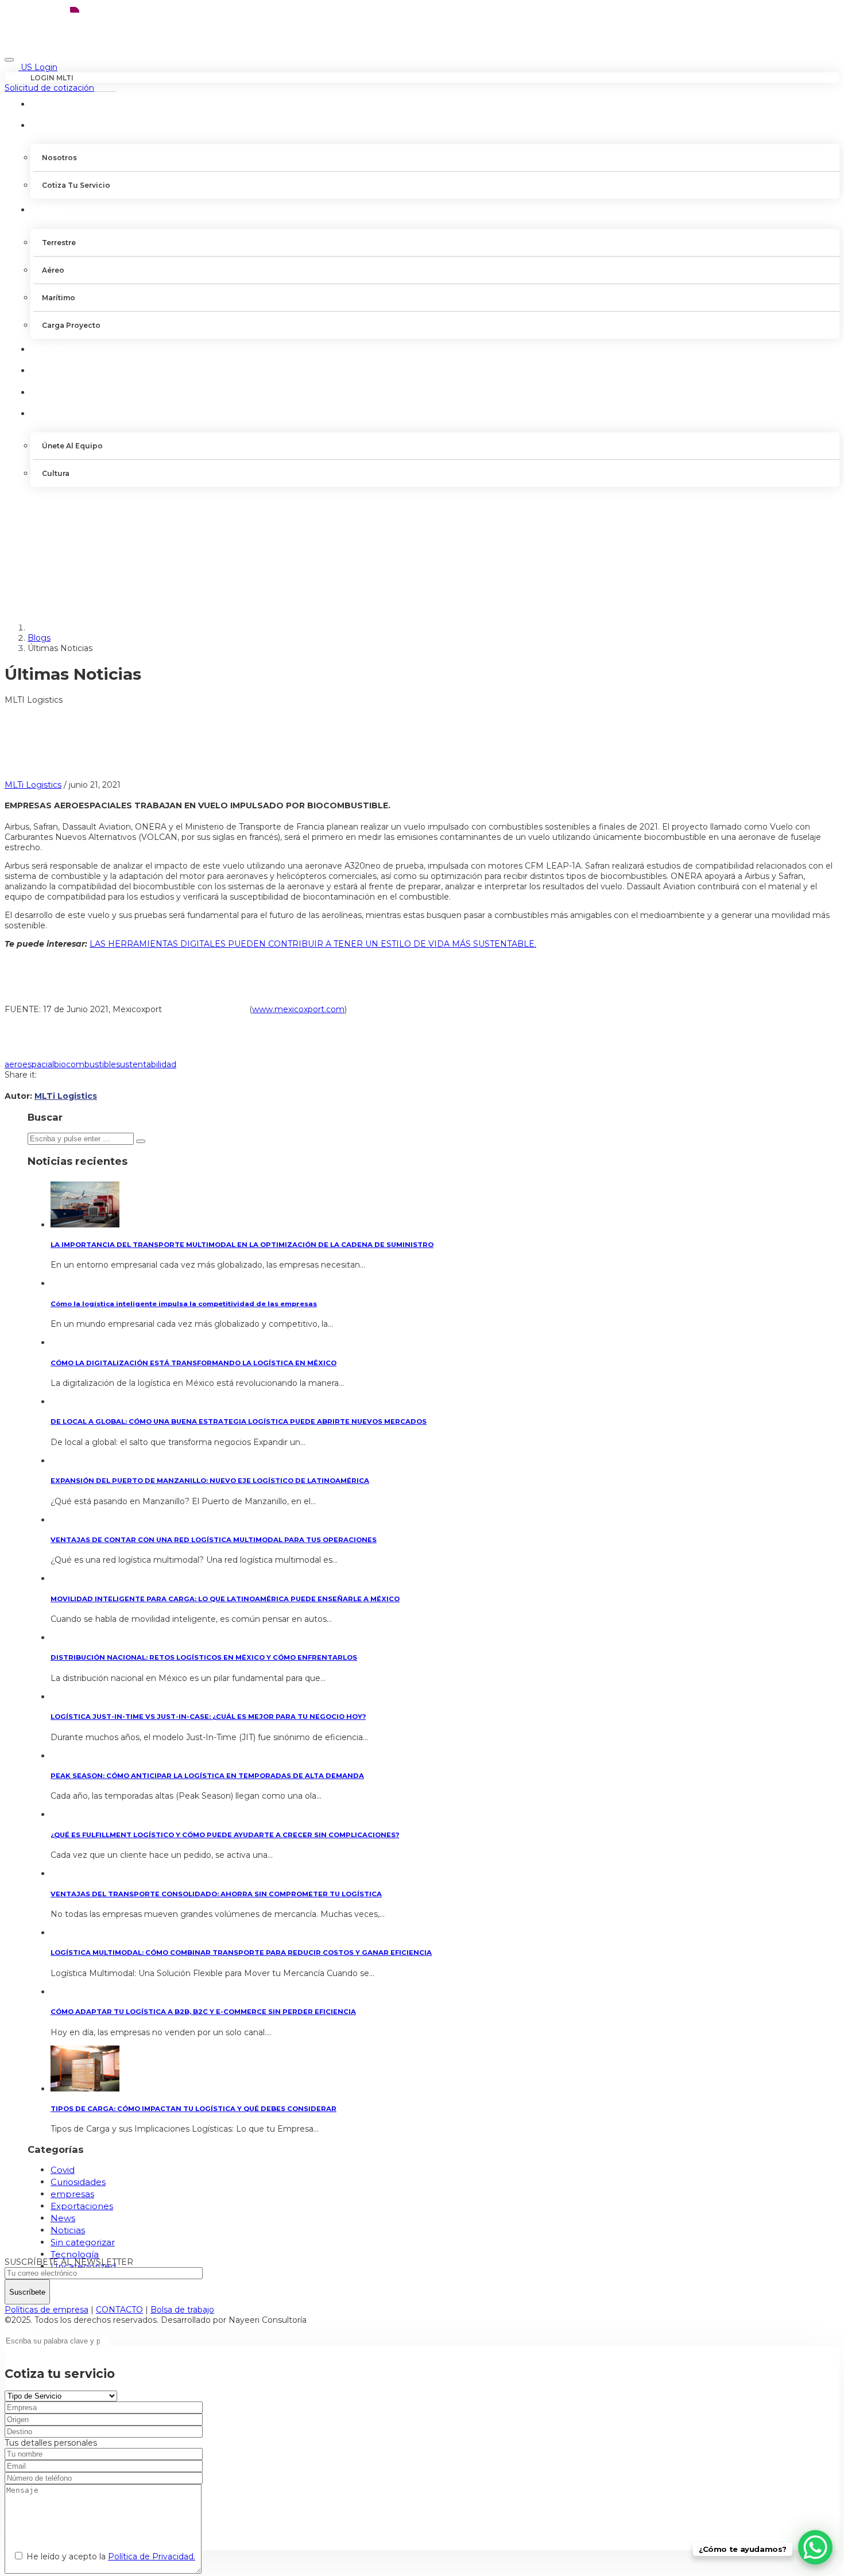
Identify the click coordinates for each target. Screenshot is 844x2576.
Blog (49, 370)
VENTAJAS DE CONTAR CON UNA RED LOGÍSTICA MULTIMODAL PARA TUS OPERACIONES (214, 1540)
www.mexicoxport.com (298, 1009)
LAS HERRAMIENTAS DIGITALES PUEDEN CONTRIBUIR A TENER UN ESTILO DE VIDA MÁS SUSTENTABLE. (313, 944)
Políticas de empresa (47, 2310)
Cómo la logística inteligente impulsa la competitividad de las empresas (184, 1304)
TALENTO (58, 413)
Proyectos (65, 349)
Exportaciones (82, 2206)
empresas (72, 2194)
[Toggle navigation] (9, 60)
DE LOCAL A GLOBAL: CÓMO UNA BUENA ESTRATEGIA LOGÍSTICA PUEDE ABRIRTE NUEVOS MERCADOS (239, 1421)
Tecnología (75, 2254)
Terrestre (59, 243)
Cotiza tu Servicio (76, 185)
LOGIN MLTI (52, 78)
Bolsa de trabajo (182, 2310)
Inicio (50, 104)
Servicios (60, 210)
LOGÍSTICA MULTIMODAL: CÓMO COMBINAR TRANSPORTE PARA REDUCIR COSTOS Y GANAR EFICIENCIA (241, 1953)
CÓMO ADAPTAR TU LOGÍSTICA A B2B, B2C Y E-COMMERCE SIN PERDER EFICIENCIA (203, 2012)
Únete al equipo (72, 446)
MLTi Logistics (33, 785)
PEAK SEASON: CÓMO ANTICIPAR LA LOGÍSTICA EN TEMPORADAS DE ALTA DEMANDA (207, 1776)
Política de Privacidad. (152, 2556)
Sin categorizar (83, 2242)
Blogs (39, 638)
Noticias (68, 2230)
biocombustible (85, 1064)
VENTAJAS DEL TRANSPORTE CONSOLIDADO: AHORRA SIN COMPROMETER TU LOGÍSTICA (216, 1894)
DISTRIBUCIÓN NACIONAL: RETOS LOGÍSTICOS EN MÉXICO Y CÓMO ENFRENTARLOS (204, 1657)
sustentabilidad (146, 1064)
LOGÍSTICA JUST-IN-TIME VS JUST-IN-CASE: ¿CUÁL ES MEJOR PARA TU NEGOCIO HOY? (208, 1717)
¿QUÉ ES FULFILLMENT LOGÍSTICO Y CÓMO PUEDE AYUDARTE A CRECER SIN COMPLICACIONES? (225, 1835)
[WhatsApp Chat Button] (815, 2547)
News (63, 2218)
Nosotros (59, 158)
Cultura (56, 473)
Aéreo (53, 270)
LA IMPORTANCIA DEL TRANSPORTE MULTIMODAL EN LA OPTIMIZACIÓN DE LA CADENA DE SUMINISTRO (242, 1245)
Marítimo (59, 298)
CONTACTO (63, 392)
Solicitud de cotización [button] (49, 88)
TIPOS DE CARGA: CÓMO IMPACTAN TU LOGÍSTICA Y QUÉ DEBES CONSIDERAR (193, 2109)
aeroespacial (29, 1064)
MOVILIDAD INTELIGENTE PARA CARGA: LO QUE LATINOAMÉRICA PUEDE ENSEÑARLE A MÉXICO (225, 1599)
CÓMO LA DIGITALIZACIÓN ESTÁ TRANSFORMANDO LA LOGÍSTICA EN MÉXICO (193, 1363)
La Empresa (64, 125)
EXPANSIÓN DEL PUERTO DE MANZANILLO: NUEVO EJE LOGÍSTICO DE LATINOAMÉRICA (210, 1481)
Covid (63, 2170)
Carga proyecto (71, 325)
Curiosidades (78, 2182)
